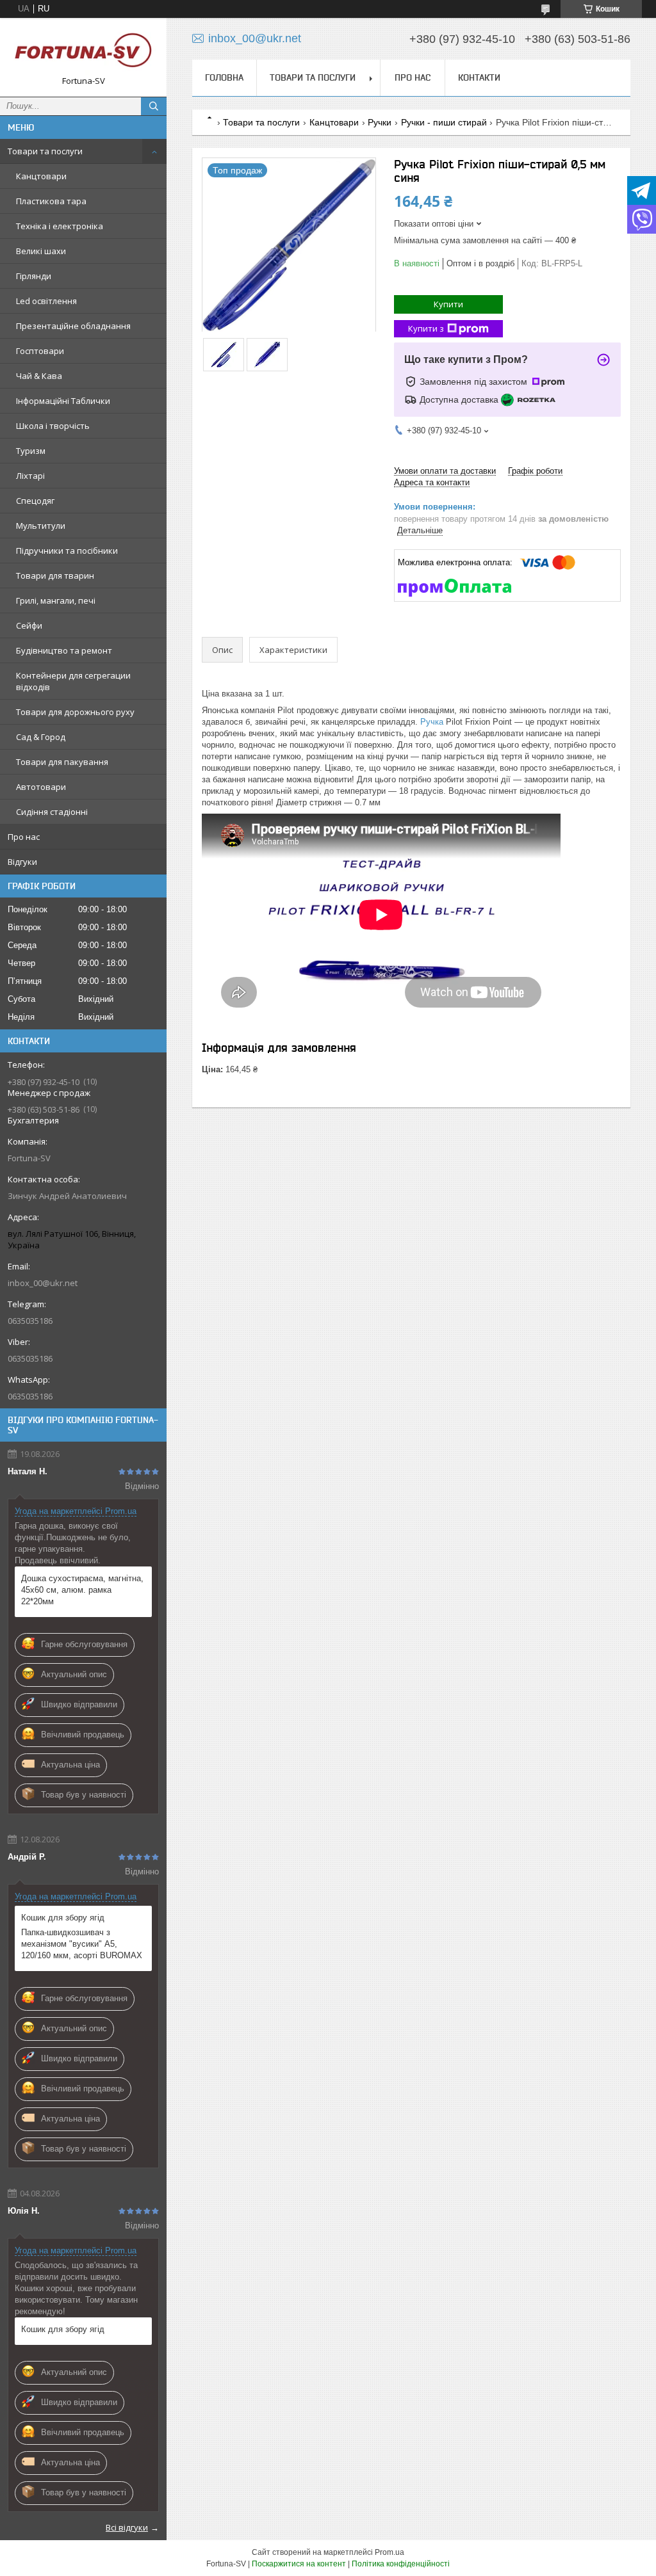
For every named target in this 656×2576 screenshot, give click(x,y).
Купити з (426, 328)
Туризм (31, 451)
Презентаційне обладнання (73, 326)
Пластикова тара (51, 201)
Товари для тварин (55, 576)
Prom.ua (389, 2552)
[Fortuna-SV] (83, 52)
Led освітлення (46, 301)
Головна (224, 77)
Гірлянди (34, 276)
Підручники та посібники (67, 551)
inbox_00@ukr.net (43, 1283)
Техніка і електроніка (60, 226)
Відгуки (22, 862)
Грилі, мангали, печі (56, 600)
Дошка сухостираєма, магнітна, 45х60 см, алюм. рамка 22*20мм (82, 1590)
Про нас (24, 837)
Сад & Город (41, 737)
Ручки (380, 122)
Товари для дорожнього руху (75, 712)
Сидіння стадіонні (52, 812)
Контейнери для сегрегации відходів (73, 681)
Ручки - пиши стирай (444, 122)
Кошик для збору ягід (63, 1918)
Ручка (432, 722)
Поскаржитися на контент (299, 2564)
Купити (448, 304)
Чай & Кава (39, 376)
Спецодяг (35, 501)
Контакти (479, 77)
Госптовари (40, 351)
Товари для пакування (62, 762)
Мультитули (41, 526)
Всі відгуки (127, 2527)
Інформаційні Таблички (63, 401)
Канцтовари (41, 176)
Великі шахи (41, 251)
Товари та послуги (45, 151)
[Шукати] (154, 106)
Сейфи (29, 625)
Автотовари (41, 787)
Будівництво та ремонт (64, 650)
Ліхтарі (30, 476)
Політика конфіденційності (401, 2564)
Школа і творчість (53, 426)
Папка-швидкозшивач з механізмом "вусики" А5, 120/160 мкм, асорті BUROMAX (82, 1944)
